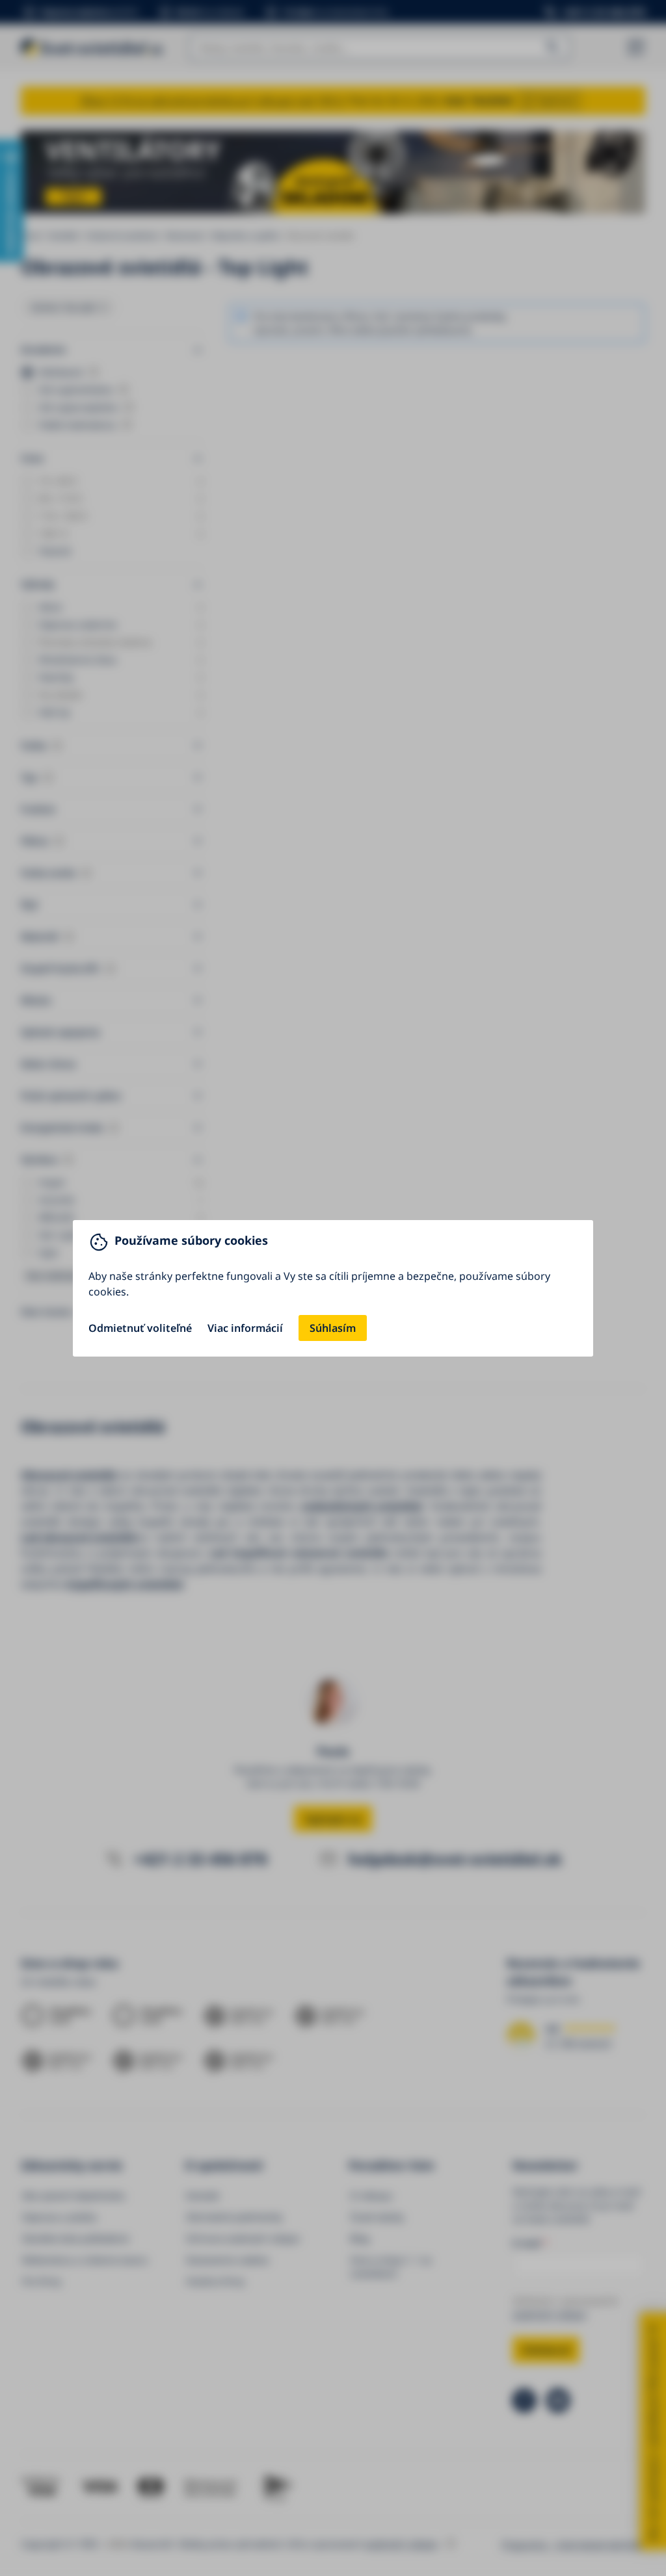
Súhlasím (333, 1328)
